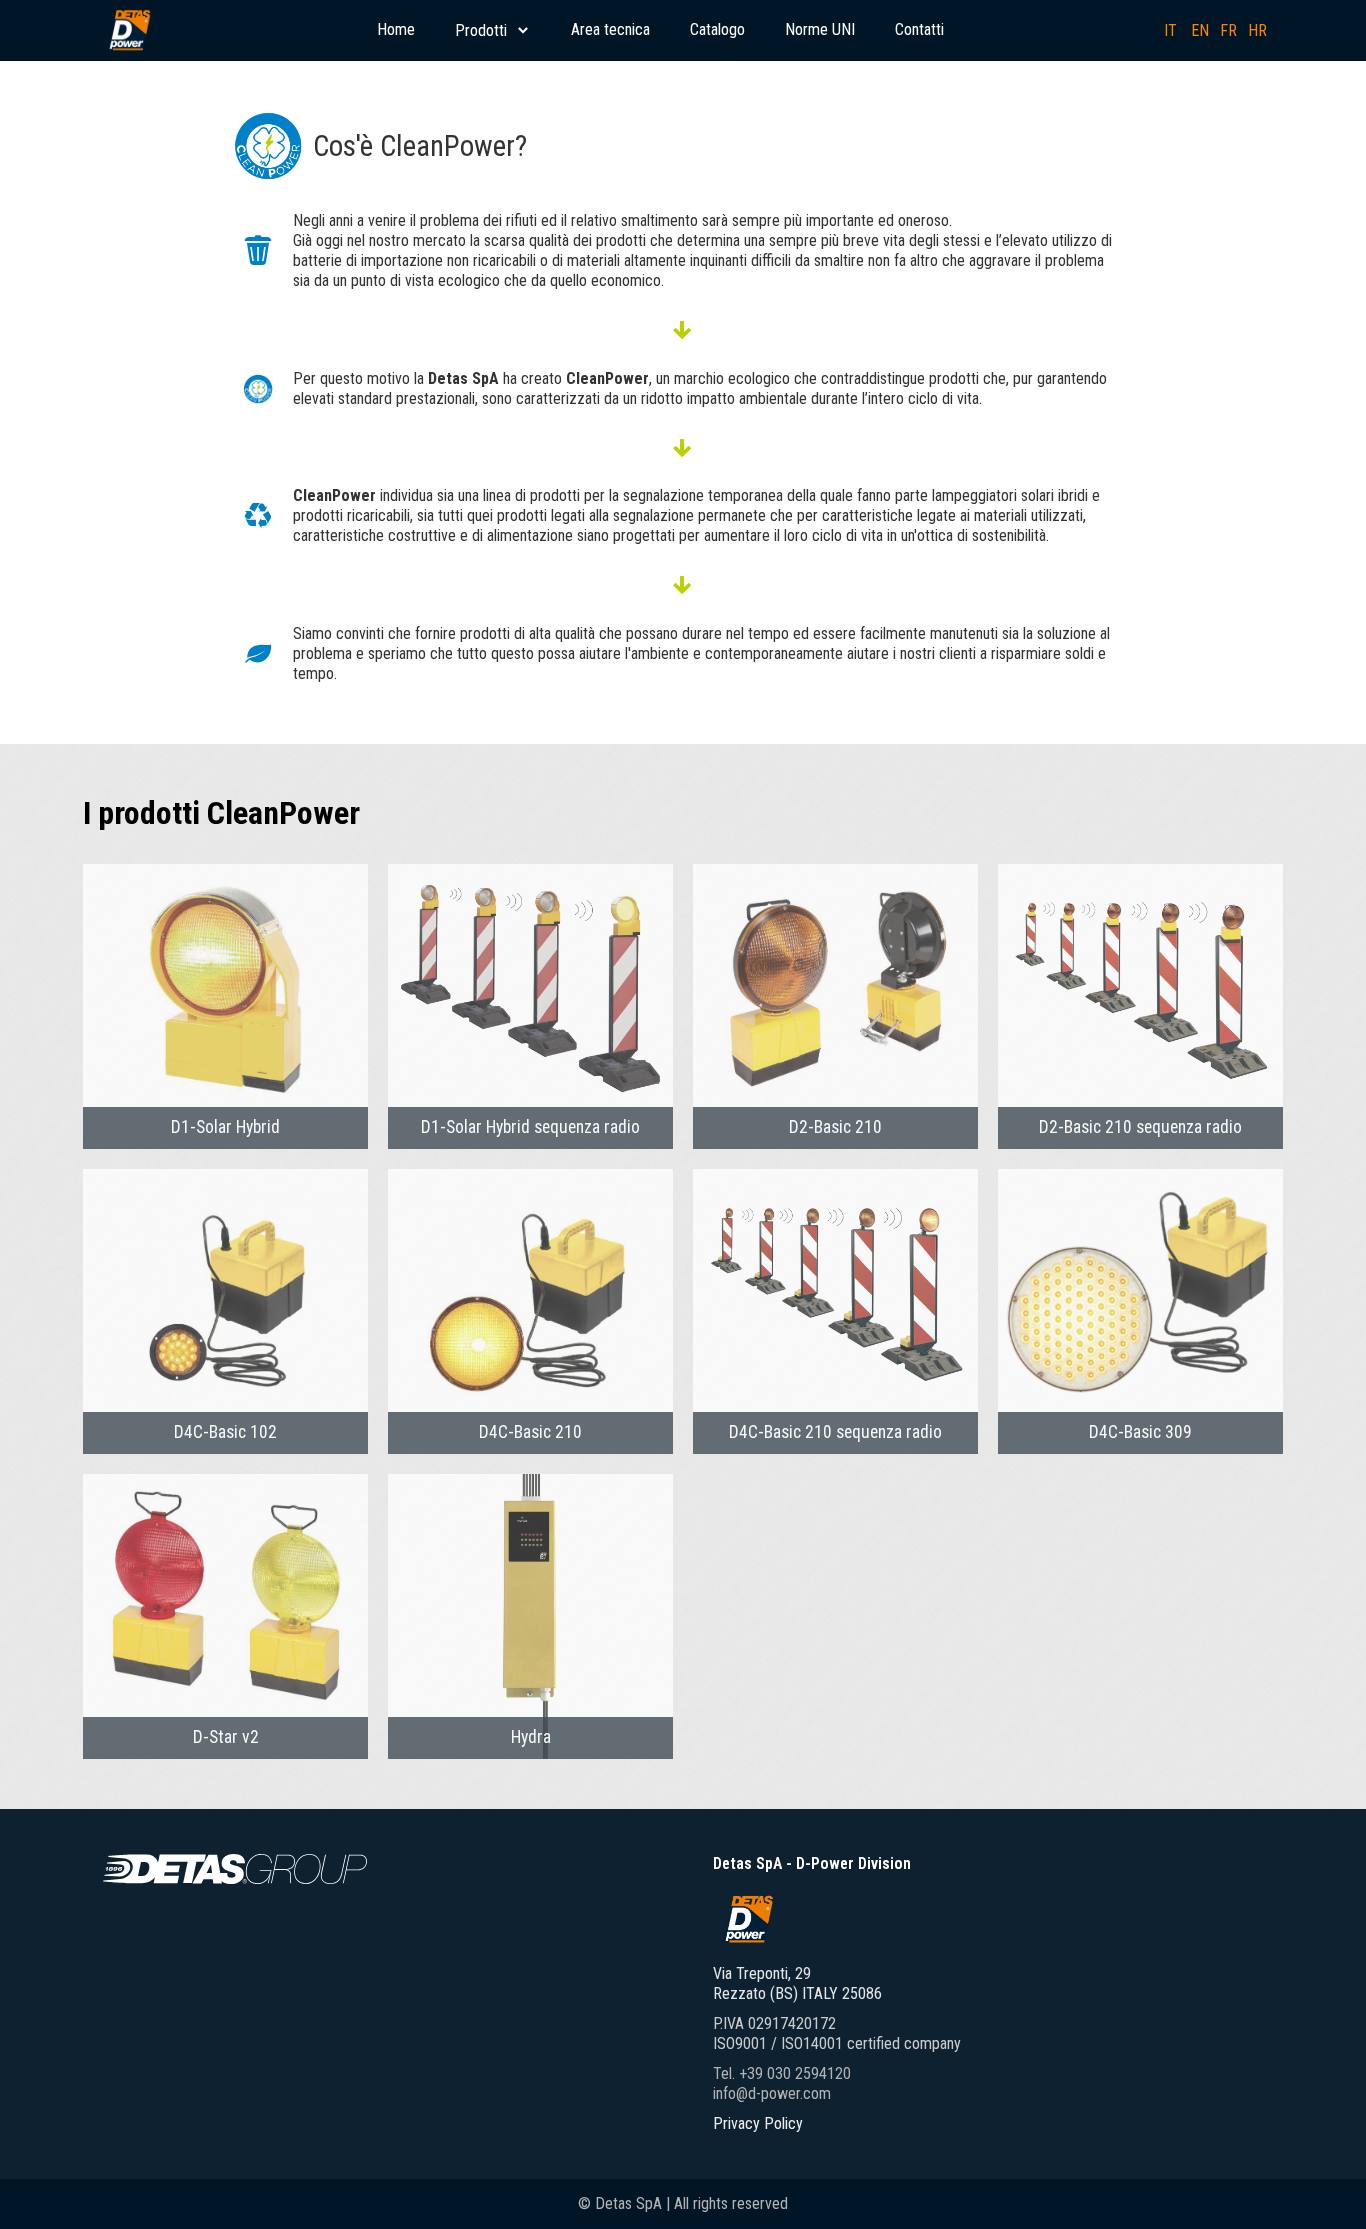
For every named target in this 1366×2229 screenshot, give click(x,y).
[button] (493, 30)
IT (1170, 30)
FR (1228, 30)
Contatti (919, 29)
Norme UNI (820, 29)
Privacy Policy (758, 2123)
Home (396, 29)
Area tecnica (610, 29)
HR (1257, 30)
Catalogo (717, 29)
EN (1200, 30)
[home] (129, 30)
